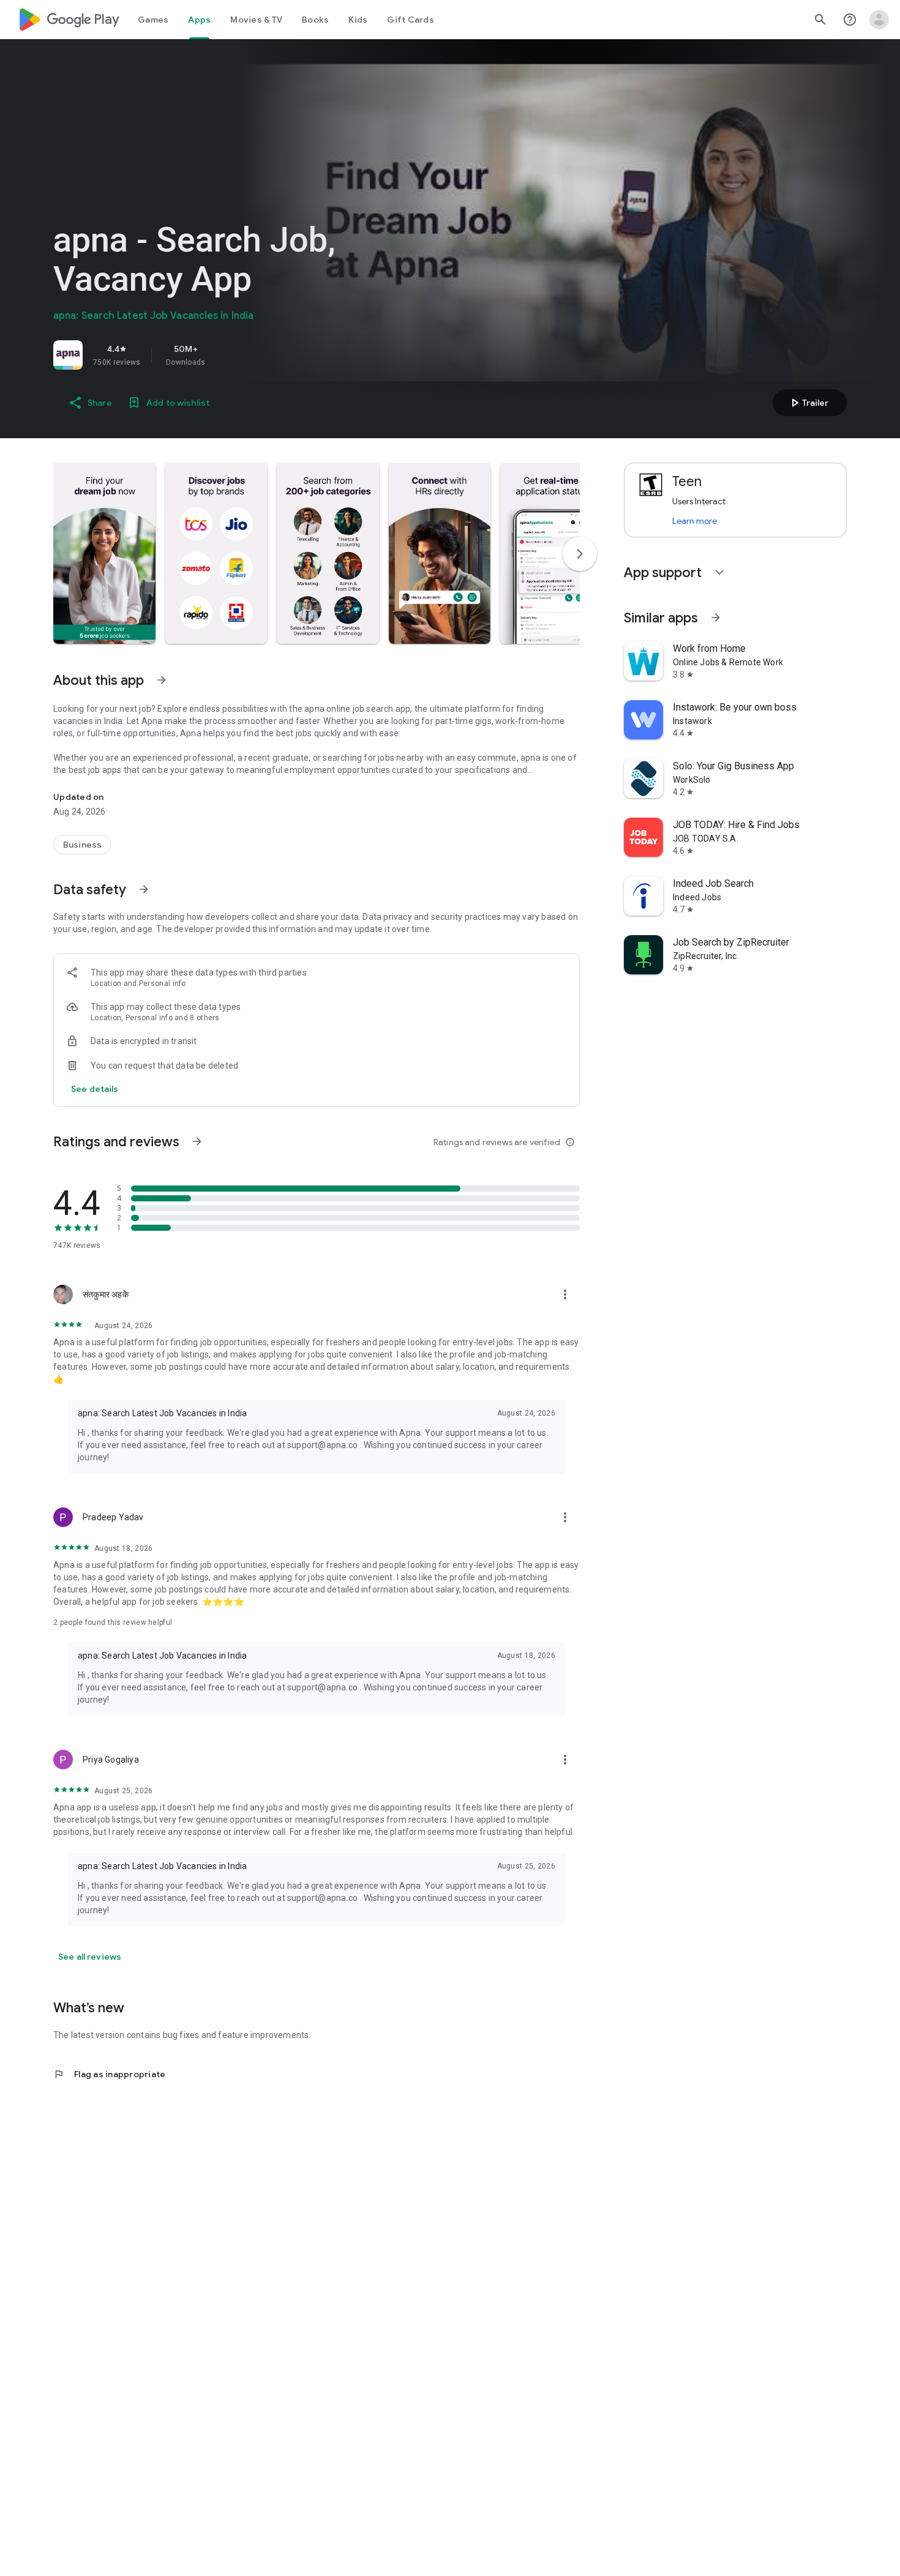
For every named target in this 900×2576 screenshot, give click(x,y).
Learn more (695, 521)
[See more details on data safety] (95, 1089)
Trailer (808, 403)
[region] (225, 355)
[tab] (153, 20)
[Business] (82, 845)
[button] (104, 553)
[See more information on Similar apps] (716, 618)
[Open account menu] (879, 20)
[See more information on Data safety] (144, 889)
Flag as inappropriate (109, 2074)
